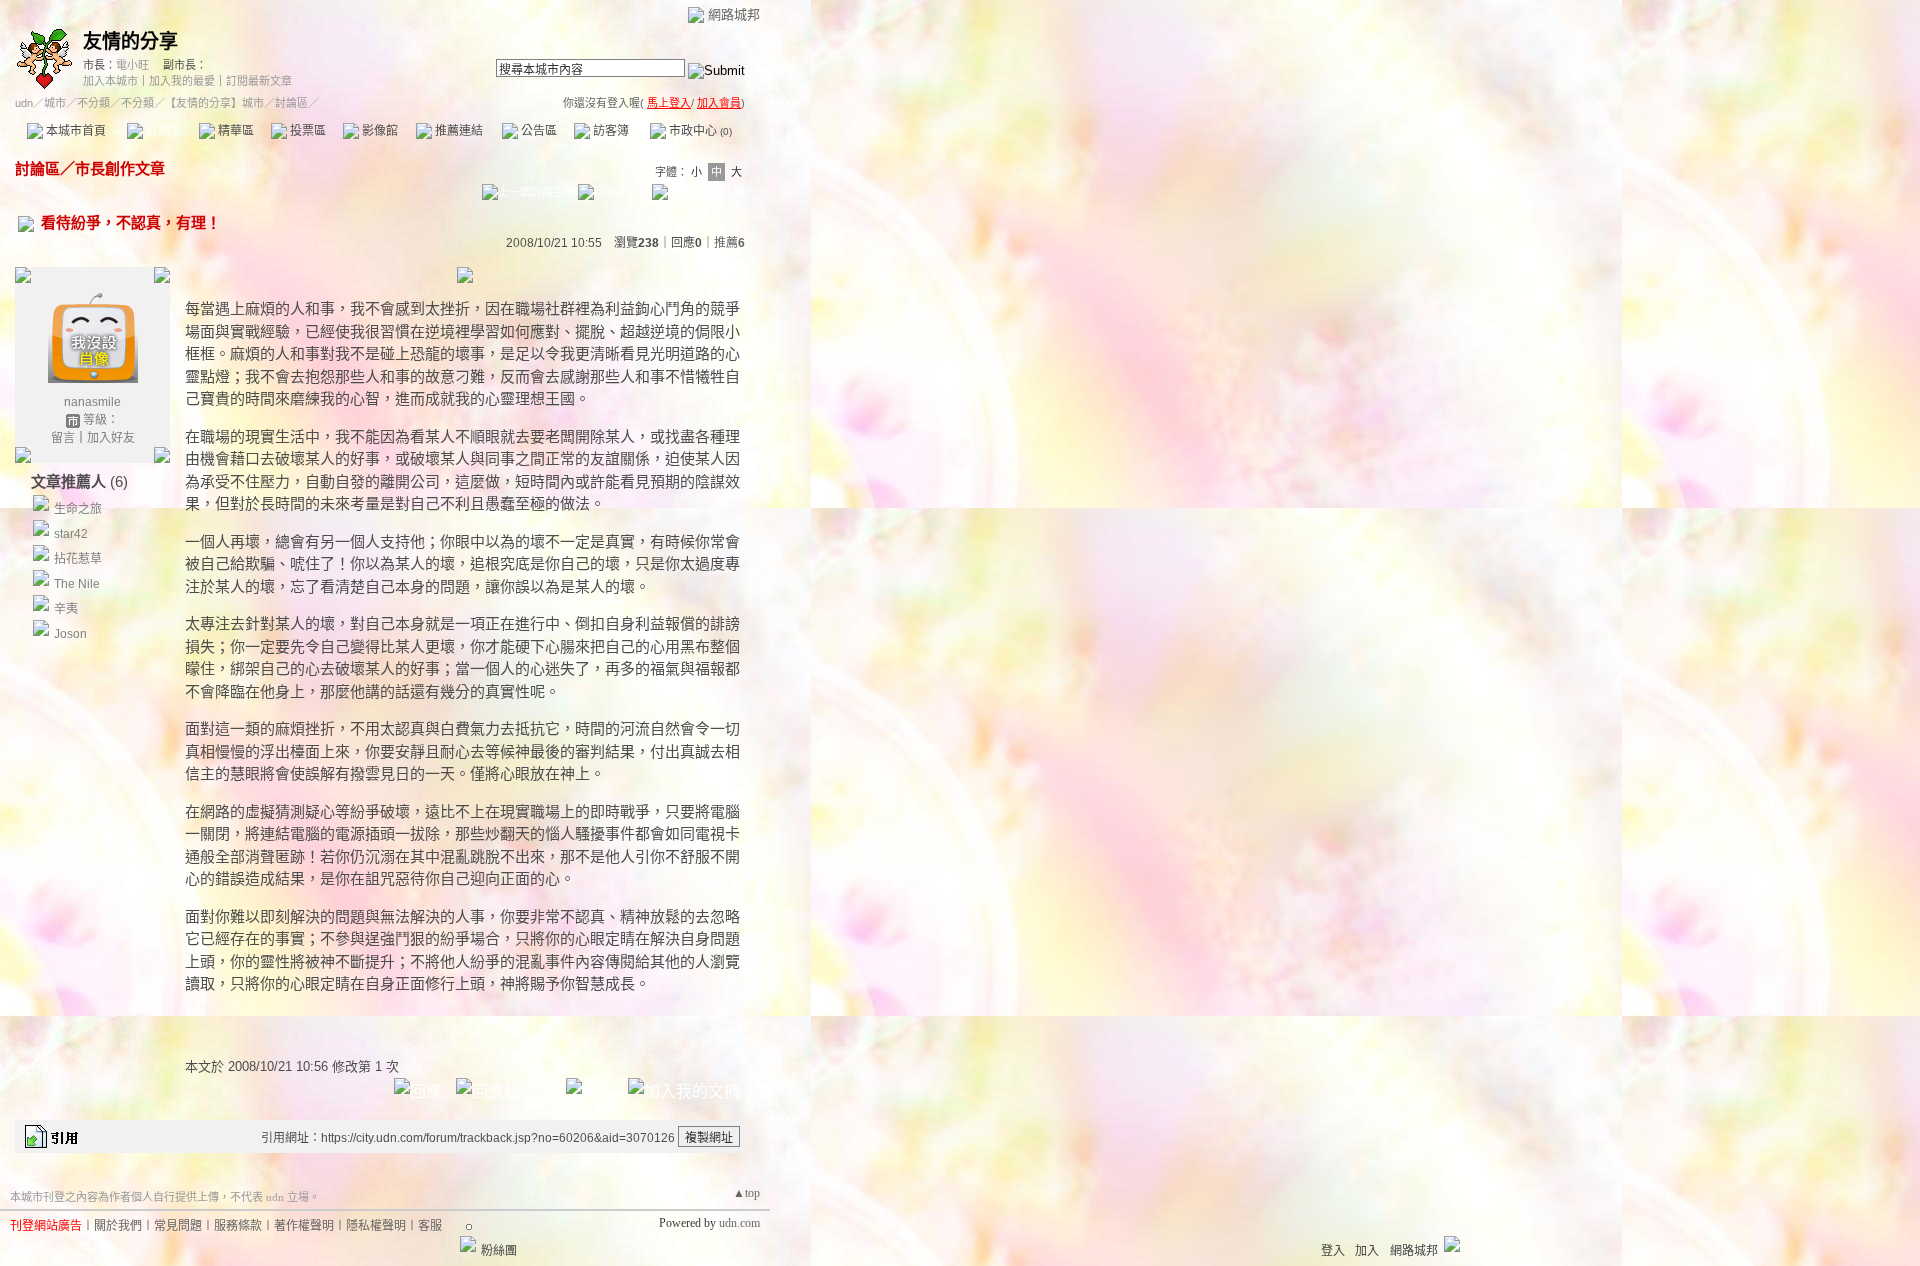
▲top (746, 1193)
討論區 (162, 131)
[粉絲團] (468, 1244)
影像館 (378, 131)
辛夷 (66, 609)
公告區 (537, 131)
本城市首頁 (74, 131)
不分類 (93, 103)
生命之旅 (78, 509)
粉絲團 (499, 1251)
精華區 (234, 131)
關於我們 (118, 1226)
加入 (1367, 1251)
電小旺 (132, 65)
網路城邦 (734, 14)
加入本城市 (110, 81)
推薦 (729, 243)
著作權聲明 (304, 1226)
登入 (1333, 1251)
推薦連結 (457, 131)
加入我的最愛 (182, 81)
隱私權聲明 (376, 1226)
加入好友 (111, 438)
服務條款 (238, 1226)
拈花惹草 (78, 559)
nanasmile (92, 402)
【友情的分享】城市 (214, 103)
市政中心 (699, 131)
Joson (70, 634)
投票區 (306, 131)
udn (24, 103)
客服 (430, 1226)
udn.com (739, 1223)
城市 (55, 103)
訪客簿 (609, 131)
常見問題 (178, 1226)
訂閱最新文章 (259, 81)
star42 (71, 534)
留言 (63, 438)
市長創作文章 (120, 168)
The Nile (77, 584)
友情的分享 (130, 41)
